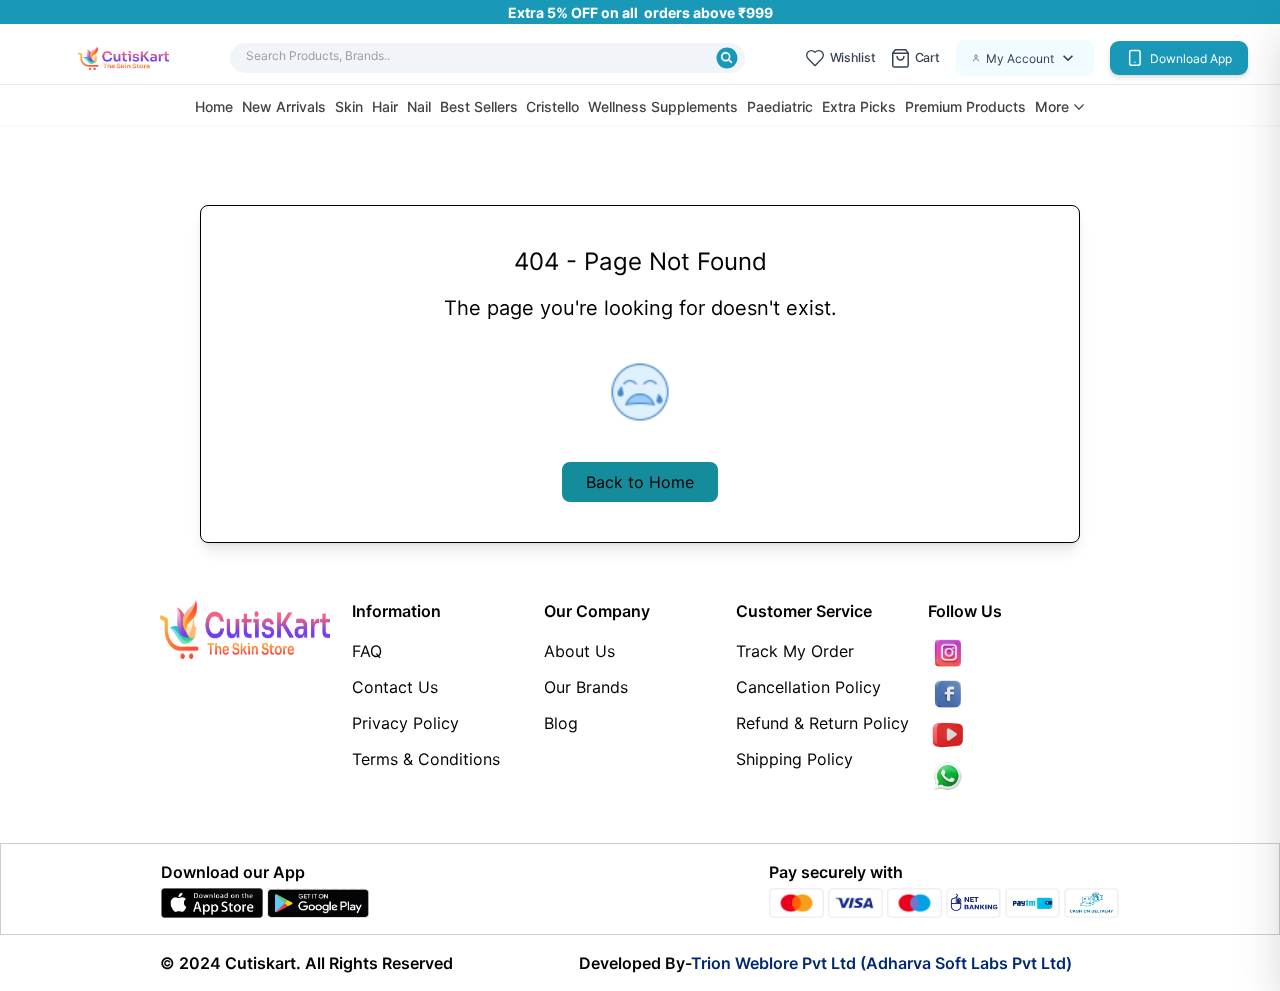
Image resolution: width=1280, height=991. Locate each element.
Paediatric (780, 106)
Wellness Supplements (663, 106)
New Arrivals (284, 106)
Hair (385, 106)
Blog (561, 723)
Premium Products (965, 106)
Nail (419, 106)
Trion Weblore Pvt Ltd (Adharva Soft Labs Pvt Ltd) (881, 963)
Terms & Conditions (426, 759)
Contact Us (395, 687)
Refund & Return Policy (822, 723)
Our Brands (586, 687)
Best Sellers (479, 106)
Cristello (552, 106)
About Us (579, 651)
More (1052, 107)
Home (214, 106)
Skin (349, 106)
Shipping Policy (794, 759)
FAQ (367, 651)
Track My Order (795, 651)
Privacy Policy (405, 723)
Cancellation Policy (808, 687)
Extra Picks (859, 106)
